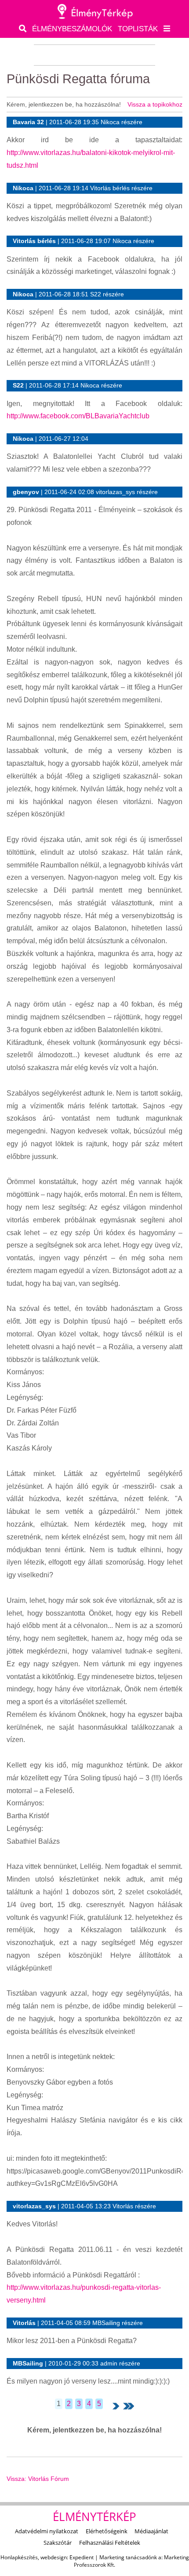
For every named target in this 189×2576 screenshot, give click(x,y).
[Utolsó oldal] (129, 2406)
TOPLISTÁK (138, 29)
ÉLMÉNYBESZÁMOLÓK (72, 29)
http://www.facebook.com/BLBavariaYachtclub (78, 416)
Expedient (82, 2557)
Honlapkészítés (19, 2557)
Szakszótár (58, 2543)
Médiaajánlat (151, 2531)
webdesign (54, 2557)
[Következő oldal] (116, 2406)
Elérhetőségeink (107, 2531)
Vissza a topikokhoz (155, 104)
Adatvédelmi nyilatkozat (47, 2531)
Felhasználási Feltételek (110, 2543)
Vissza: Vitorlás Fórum (38, 2479)
